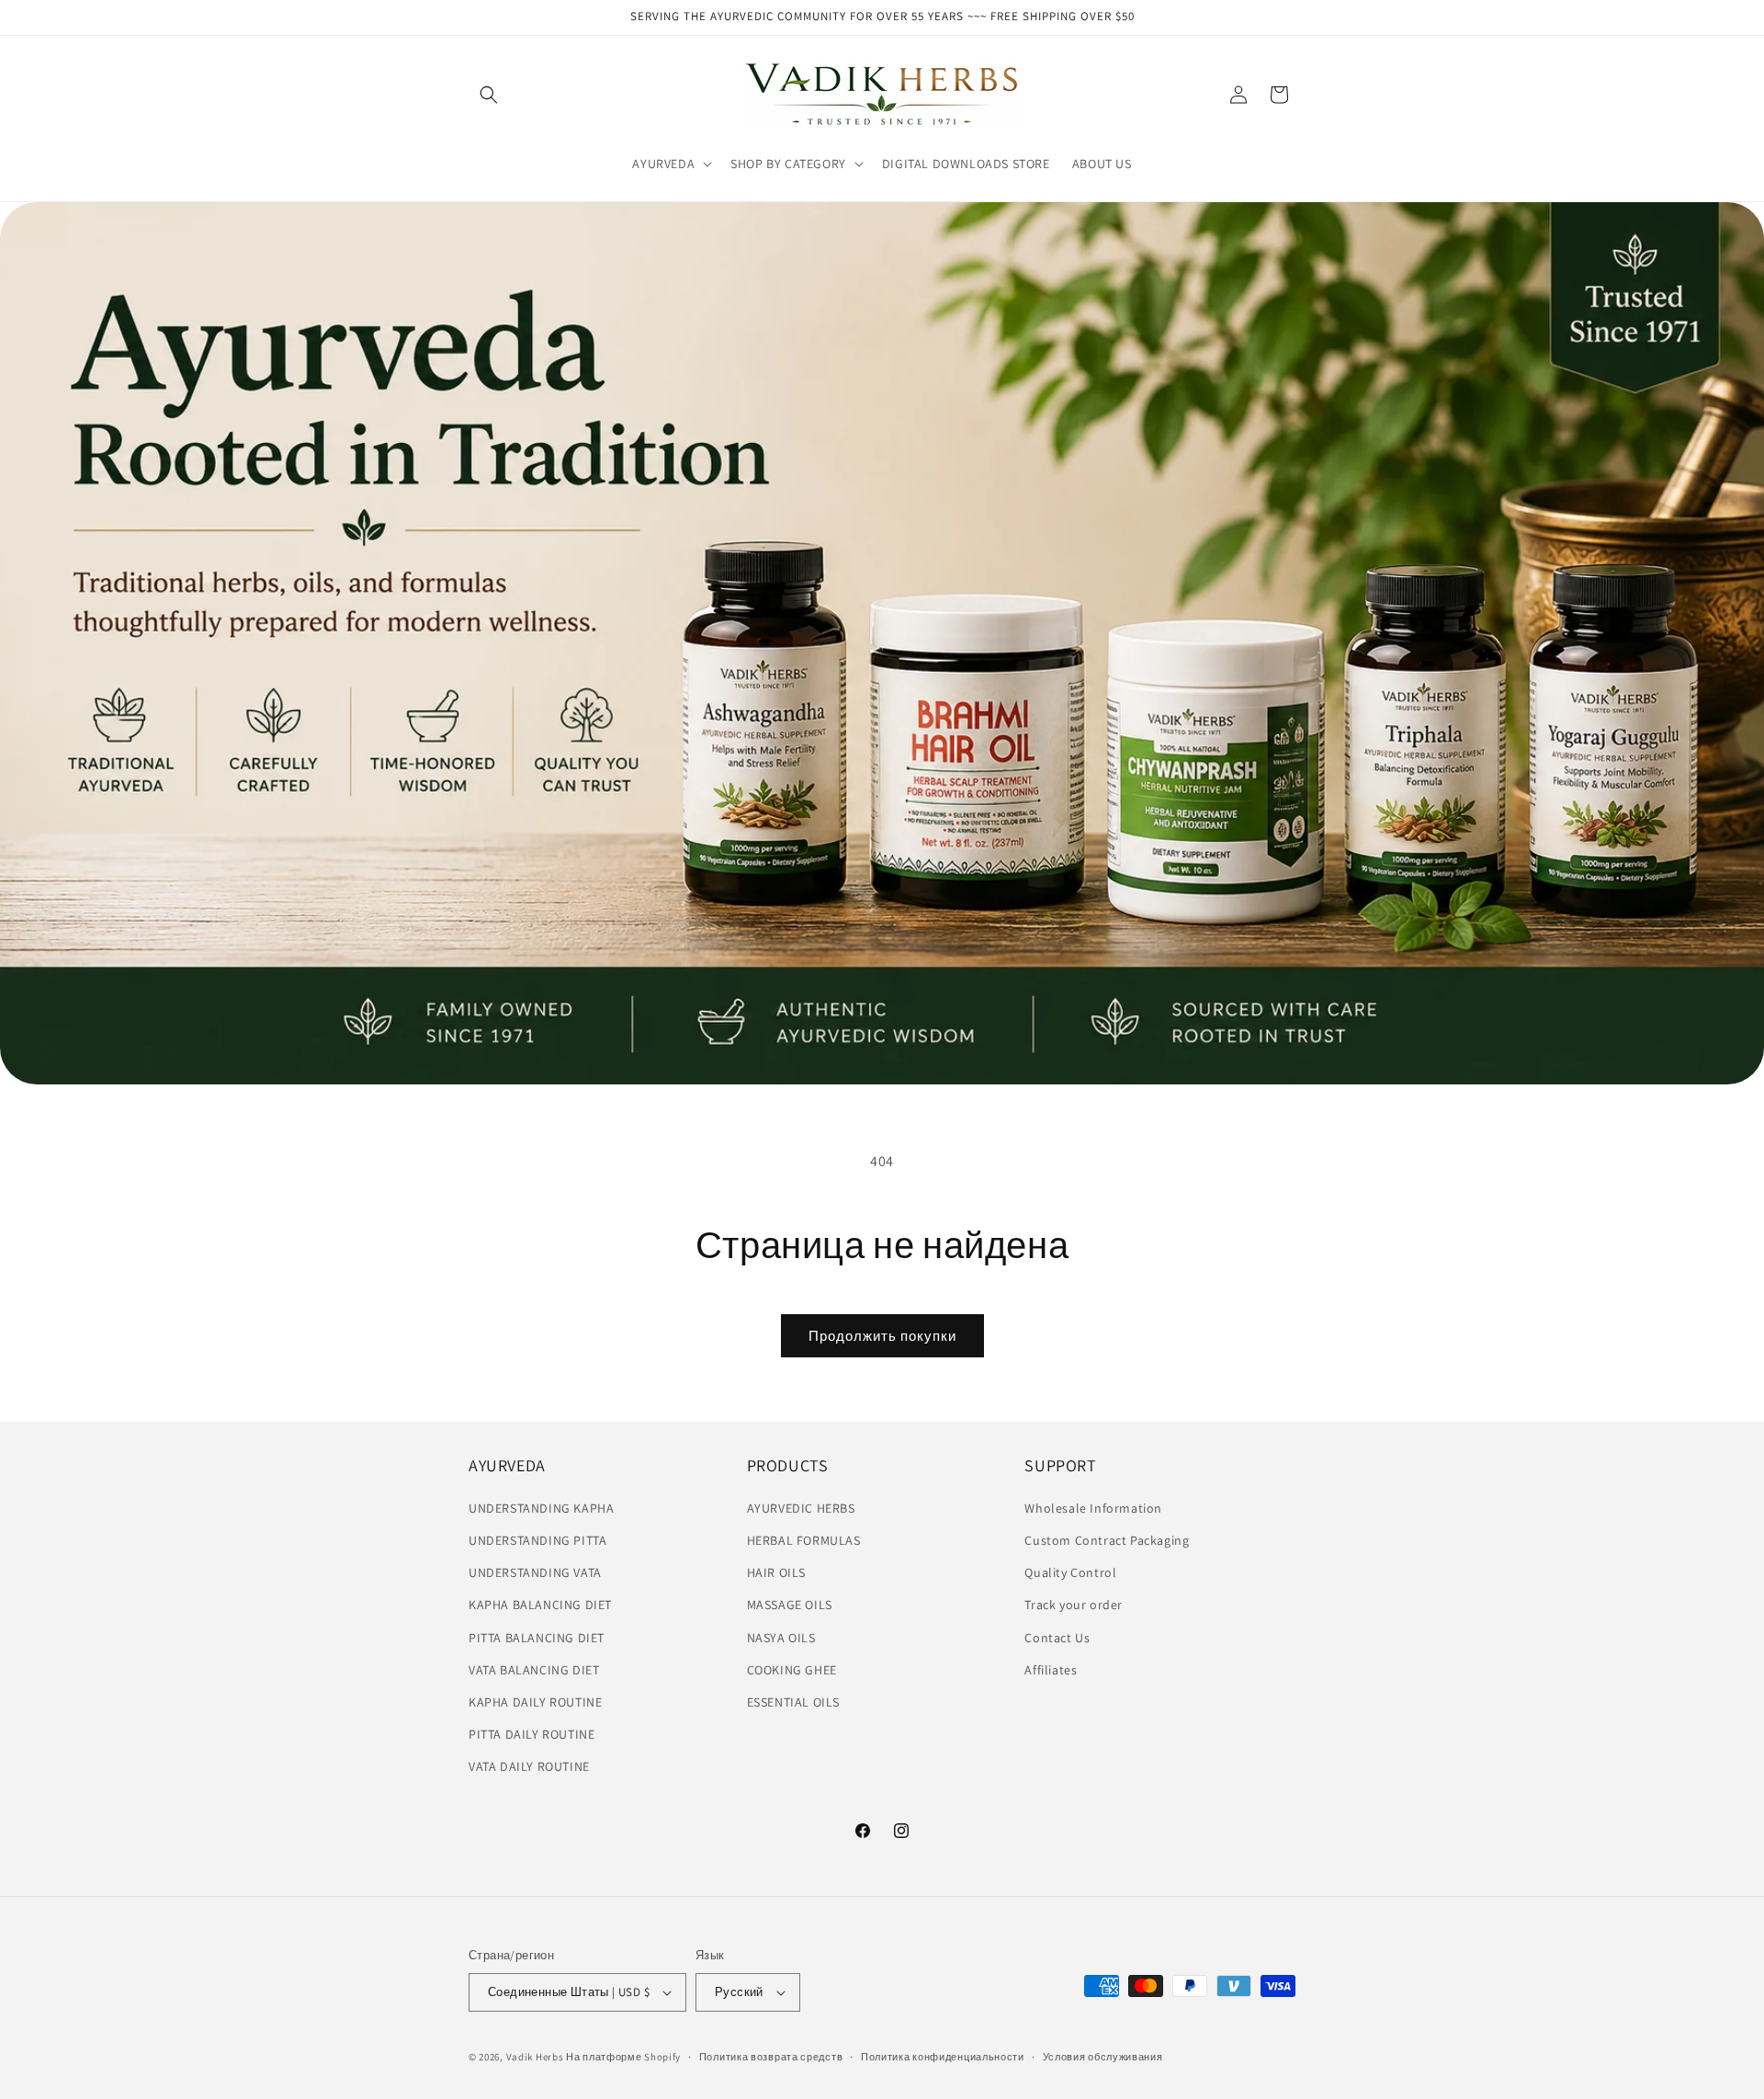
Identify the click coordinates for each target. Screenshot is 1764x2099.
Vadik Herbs (535, 2057)
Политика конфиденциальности (943, 2057)
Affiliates (1051, 1670)
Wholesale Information (1093, 1508)
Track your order (1074, 1605)
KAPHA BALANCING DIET (540, 1605)
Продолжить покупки (882, 1336)
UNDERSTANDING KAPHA (541, 1508)
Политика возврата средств (771, 2057)
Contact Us (1057, 1638)
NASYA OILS (781, 1638)
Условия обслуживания (1103, 2057)
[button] (489, 95)
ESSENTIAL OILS (793, 1702)
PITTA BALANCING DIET (537, 1638)
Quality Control (1070, 1572)
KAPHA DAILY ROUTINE (535, 1702)
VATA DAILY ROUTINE (529, 1766)
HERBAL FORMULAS (804, 1540)
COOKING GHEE (792, 1670)
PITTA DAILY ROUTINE (531, 1734)
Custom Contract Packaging (1107, 1540)
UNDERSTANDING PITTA (537, 1540)
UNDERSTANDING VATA (535, 1572)
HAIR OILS (776, 1572)
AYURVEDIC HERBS (801, 1508)
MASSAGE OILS (790, 1605)
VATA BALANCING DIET (534, 1670)
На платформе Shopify (623, 2057)
